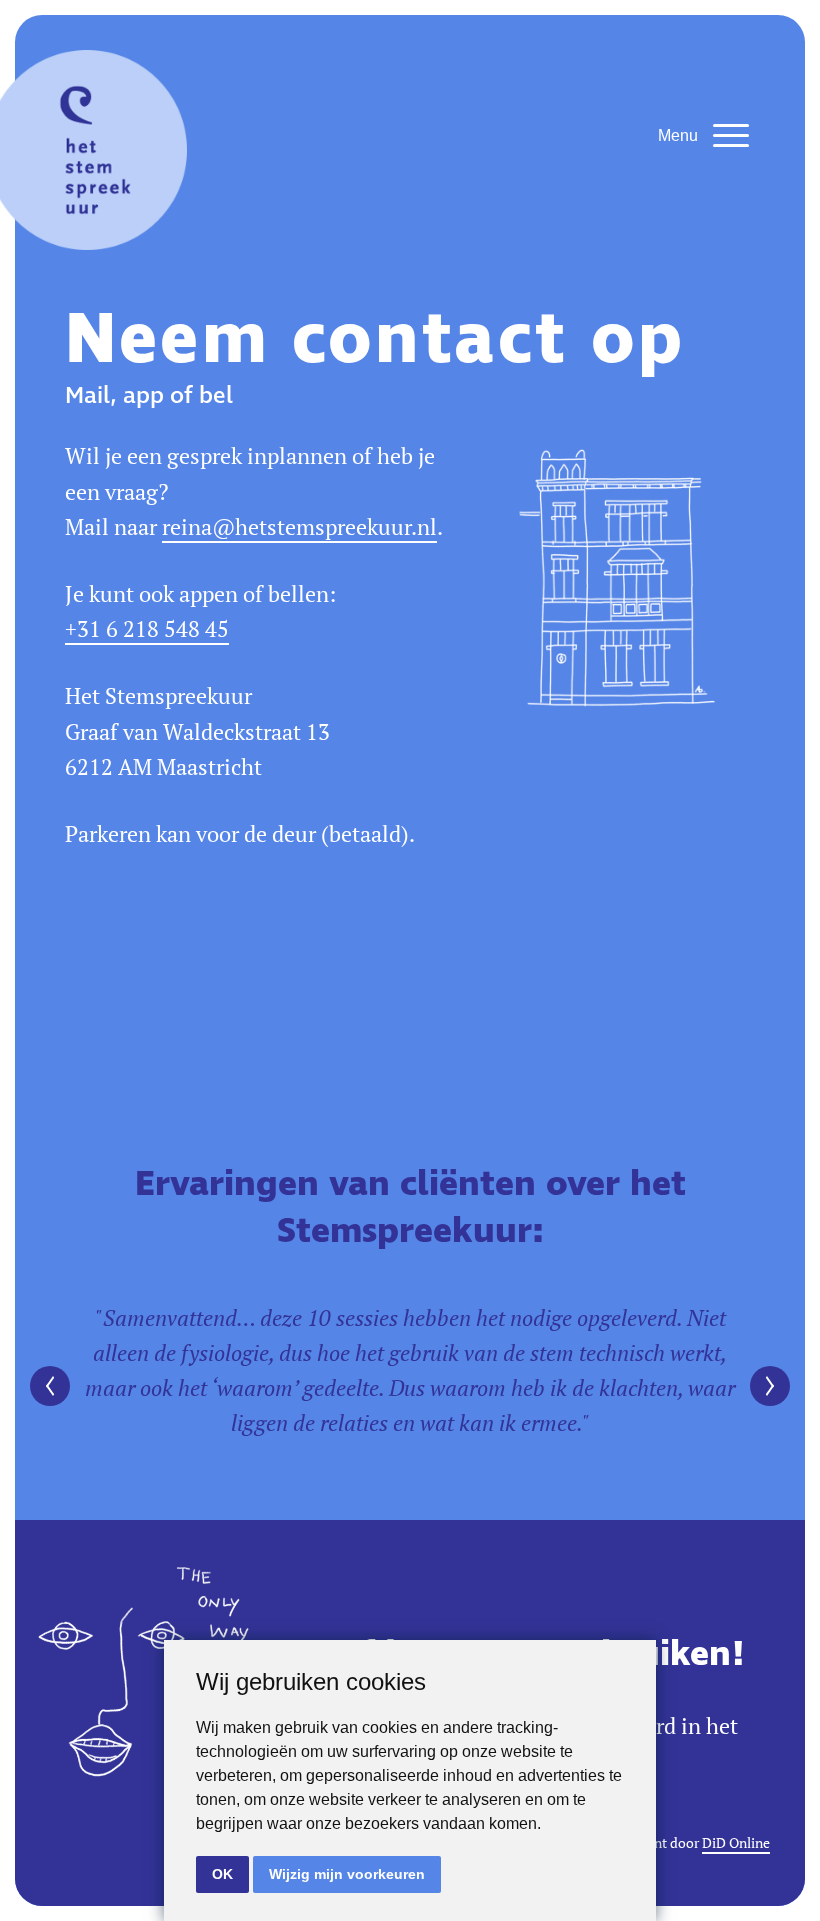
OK (222, 1874)
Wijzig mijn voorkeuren (347, 1874)
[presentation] (50, 1386)
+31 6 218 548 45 (147, 629)
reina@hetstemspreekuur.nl (299, 527)
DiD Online (736, 1843)
